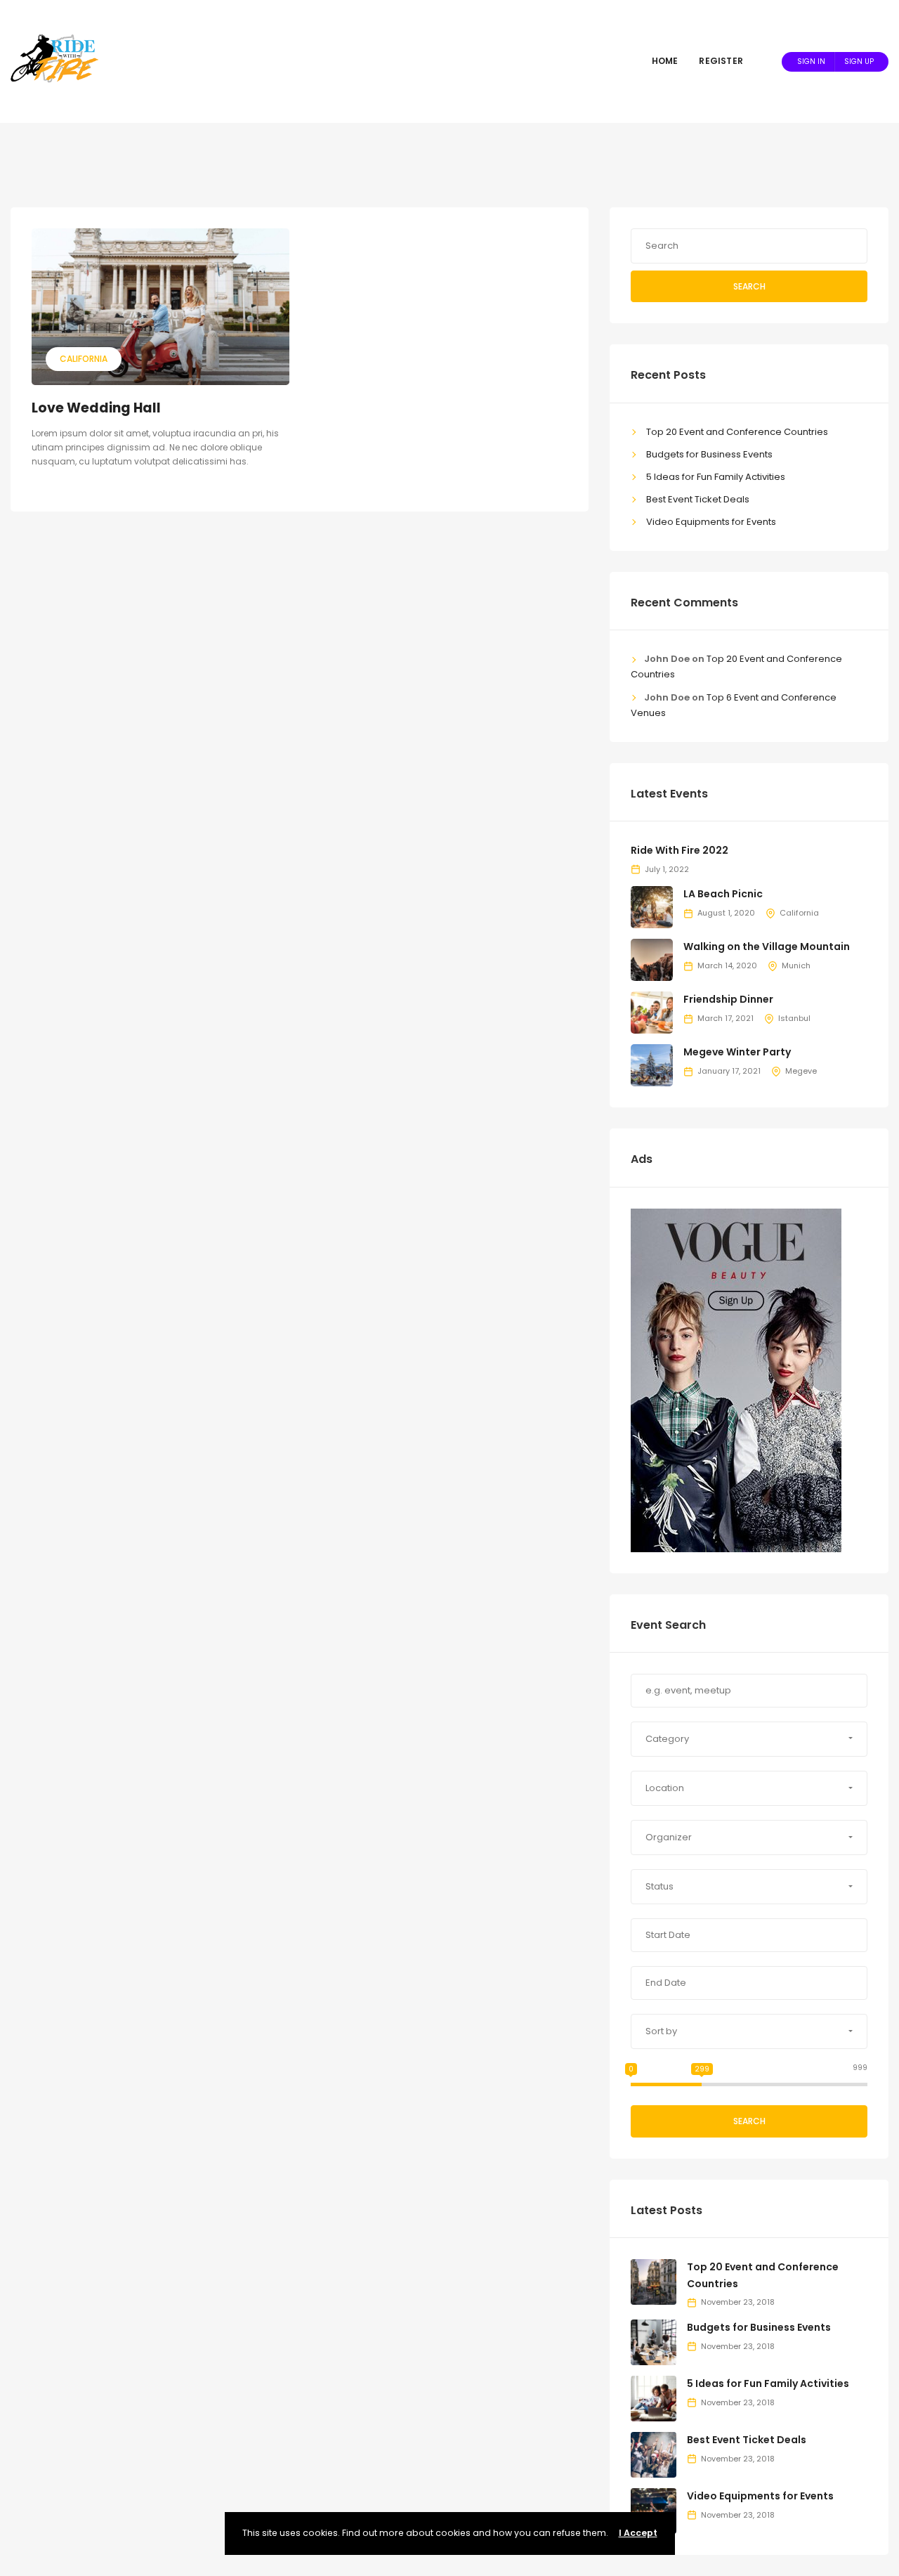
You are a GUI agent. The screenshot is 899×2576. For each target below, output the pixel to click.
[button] (749, 1739)
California (84, 359)
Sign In (811, 61)
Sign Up (859, 61)
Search (749, 286)
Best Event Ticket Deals (698, 499)
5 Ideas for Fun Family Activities (716, 477)
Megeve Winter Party (737, 1052)
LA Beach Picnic (723, 894)
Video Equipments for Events (711, 522)
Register (721, 61)
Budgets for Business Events (709, 454)
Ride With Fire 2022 (680, 850)
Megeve (801, 1071)
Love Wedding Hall (96, 408)
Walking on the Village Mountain (767, 947)
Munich (796, 965)
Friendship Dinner (728, 999)
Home (665, 61)
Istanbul (794, 1018)
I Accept (638, 2533)
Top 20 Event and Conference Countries (737, 432)
